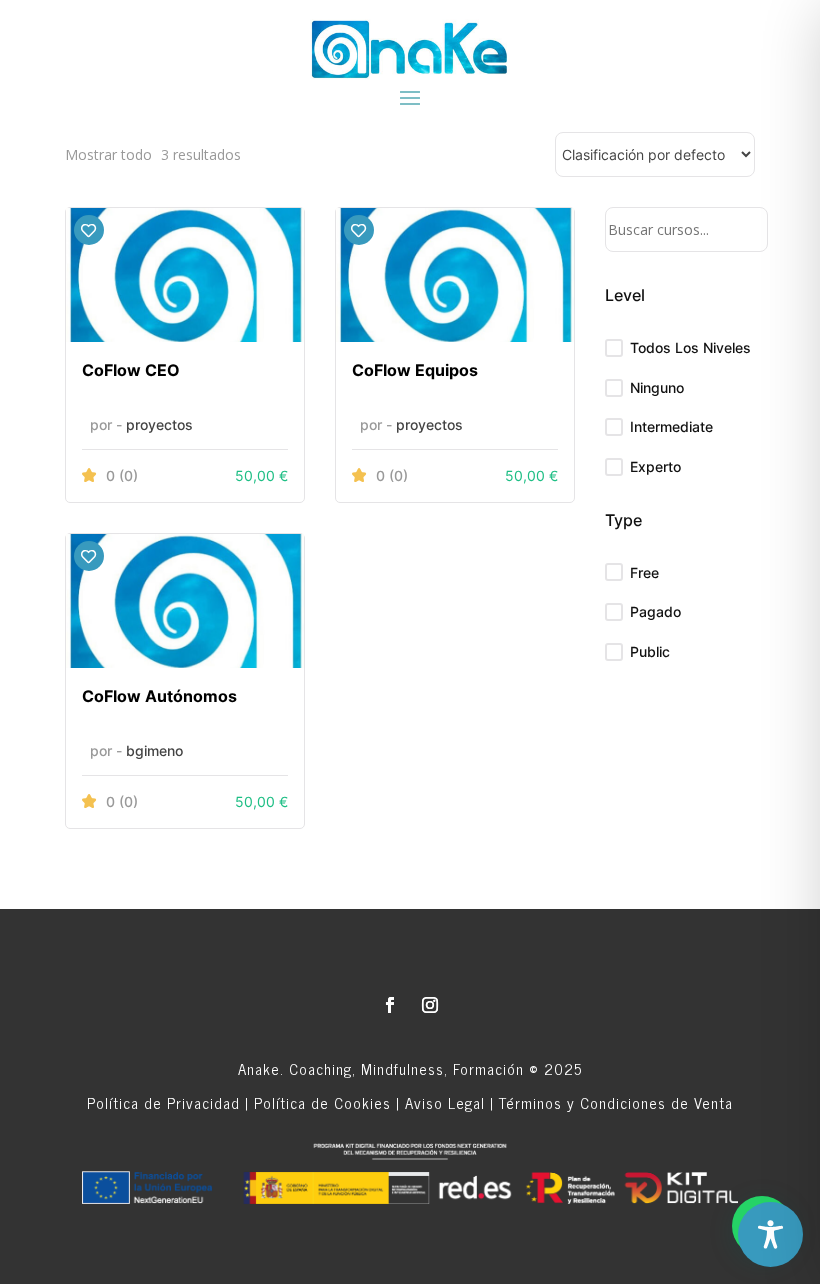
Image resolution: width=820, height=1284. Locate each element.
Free (644, 572)
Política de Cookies (322, 1102)
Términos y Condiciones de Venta (616, 1102)
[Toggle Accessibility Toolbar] (770, 1234)
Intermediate (671, 426)
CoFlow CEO (131, 370)
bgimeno (154, 750)
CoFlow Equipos (415, 370)
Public (650, 651)
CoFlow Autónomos (159, 696)
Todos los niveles (690, 347)
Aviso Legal (445, 1102)
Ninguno (657, 387)
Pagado (655, 611)
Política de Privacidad (163, 1102)
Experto (655, 466)
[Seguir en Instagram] (430, 1005)
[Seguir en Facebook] (390, 1005)
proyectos (159, 424)
